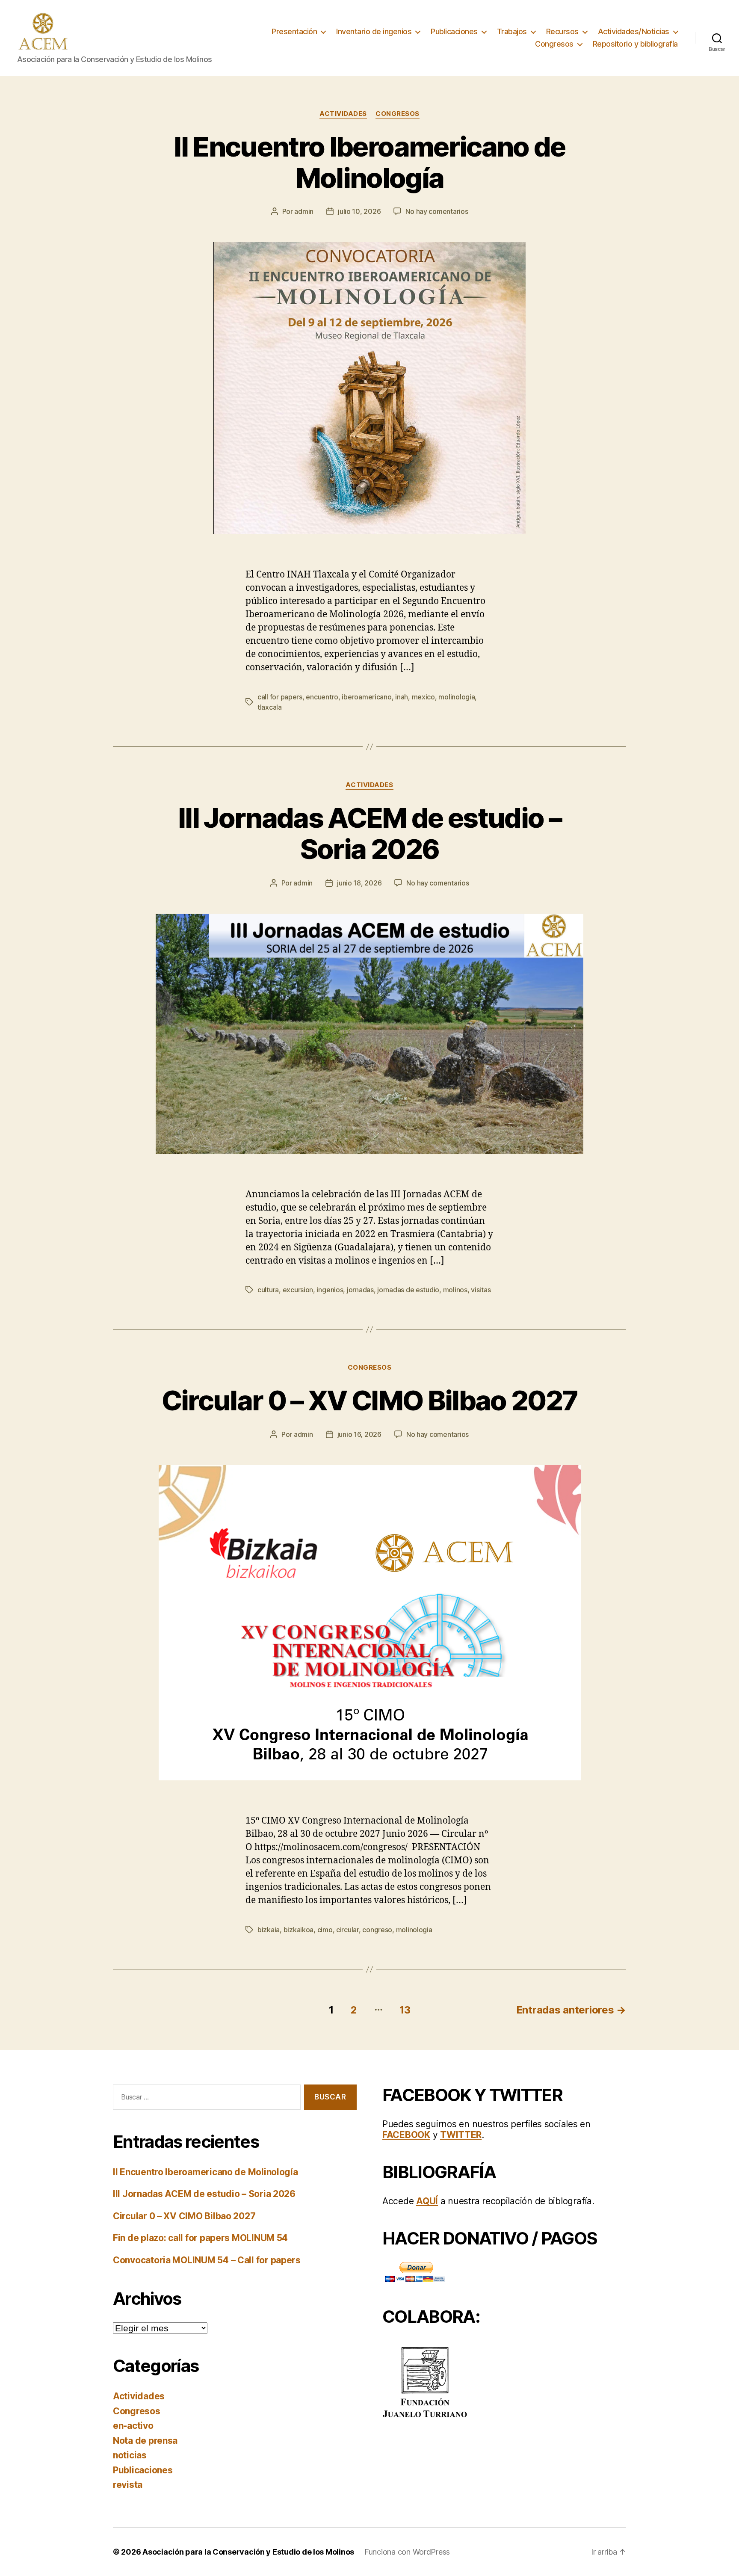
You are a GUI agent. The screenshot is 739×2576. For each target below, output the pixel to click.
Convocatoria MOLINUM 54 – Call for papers (207, 2260)
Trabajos (512, 31)
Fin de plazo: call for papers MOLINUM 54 (200, 2238)
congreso (377, 1930)
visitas (481, 1290)
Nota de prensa (145, 2441)
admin (304, 211)
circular (347, 1930)
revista (128, 2485)
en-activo (133, 2426)
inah (402, 697)
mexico (423, 697)
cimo (325, 1930)
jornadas (360, 1290)
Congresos (554, 44)
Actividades (343, 114)
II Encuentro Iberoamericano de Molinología (369, 162)
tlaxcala (270, 707)
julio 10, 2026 (359, 211)
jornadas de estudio (408, 1290)
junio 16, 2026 (359, 1434)
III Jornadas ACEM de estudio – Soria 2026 (369, 833)
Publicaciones (454, 31)
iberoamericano (367, 697)
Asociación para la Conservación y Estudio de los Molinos (248, 2552)
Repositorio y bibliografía (635, 44)
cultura (268, 1290)
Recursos (562, 31)
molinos (455, 1290)
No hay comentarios (437, 211)
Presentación (294, 31)
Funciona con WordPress (407, 2552)
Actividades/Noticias (634, 31)
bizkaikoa (299, 1930)
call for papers (280, 697)
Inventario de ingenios (374, 31)
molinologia (457, 697)
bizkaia (269, 1930)
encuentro (322, 697)
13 (405, 2010)
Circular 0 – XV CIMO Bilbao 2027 (370, 1400)
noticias (130, 2455)
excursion (298, 1290)
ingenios (330, 1290)
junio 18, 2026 (359, 883)
